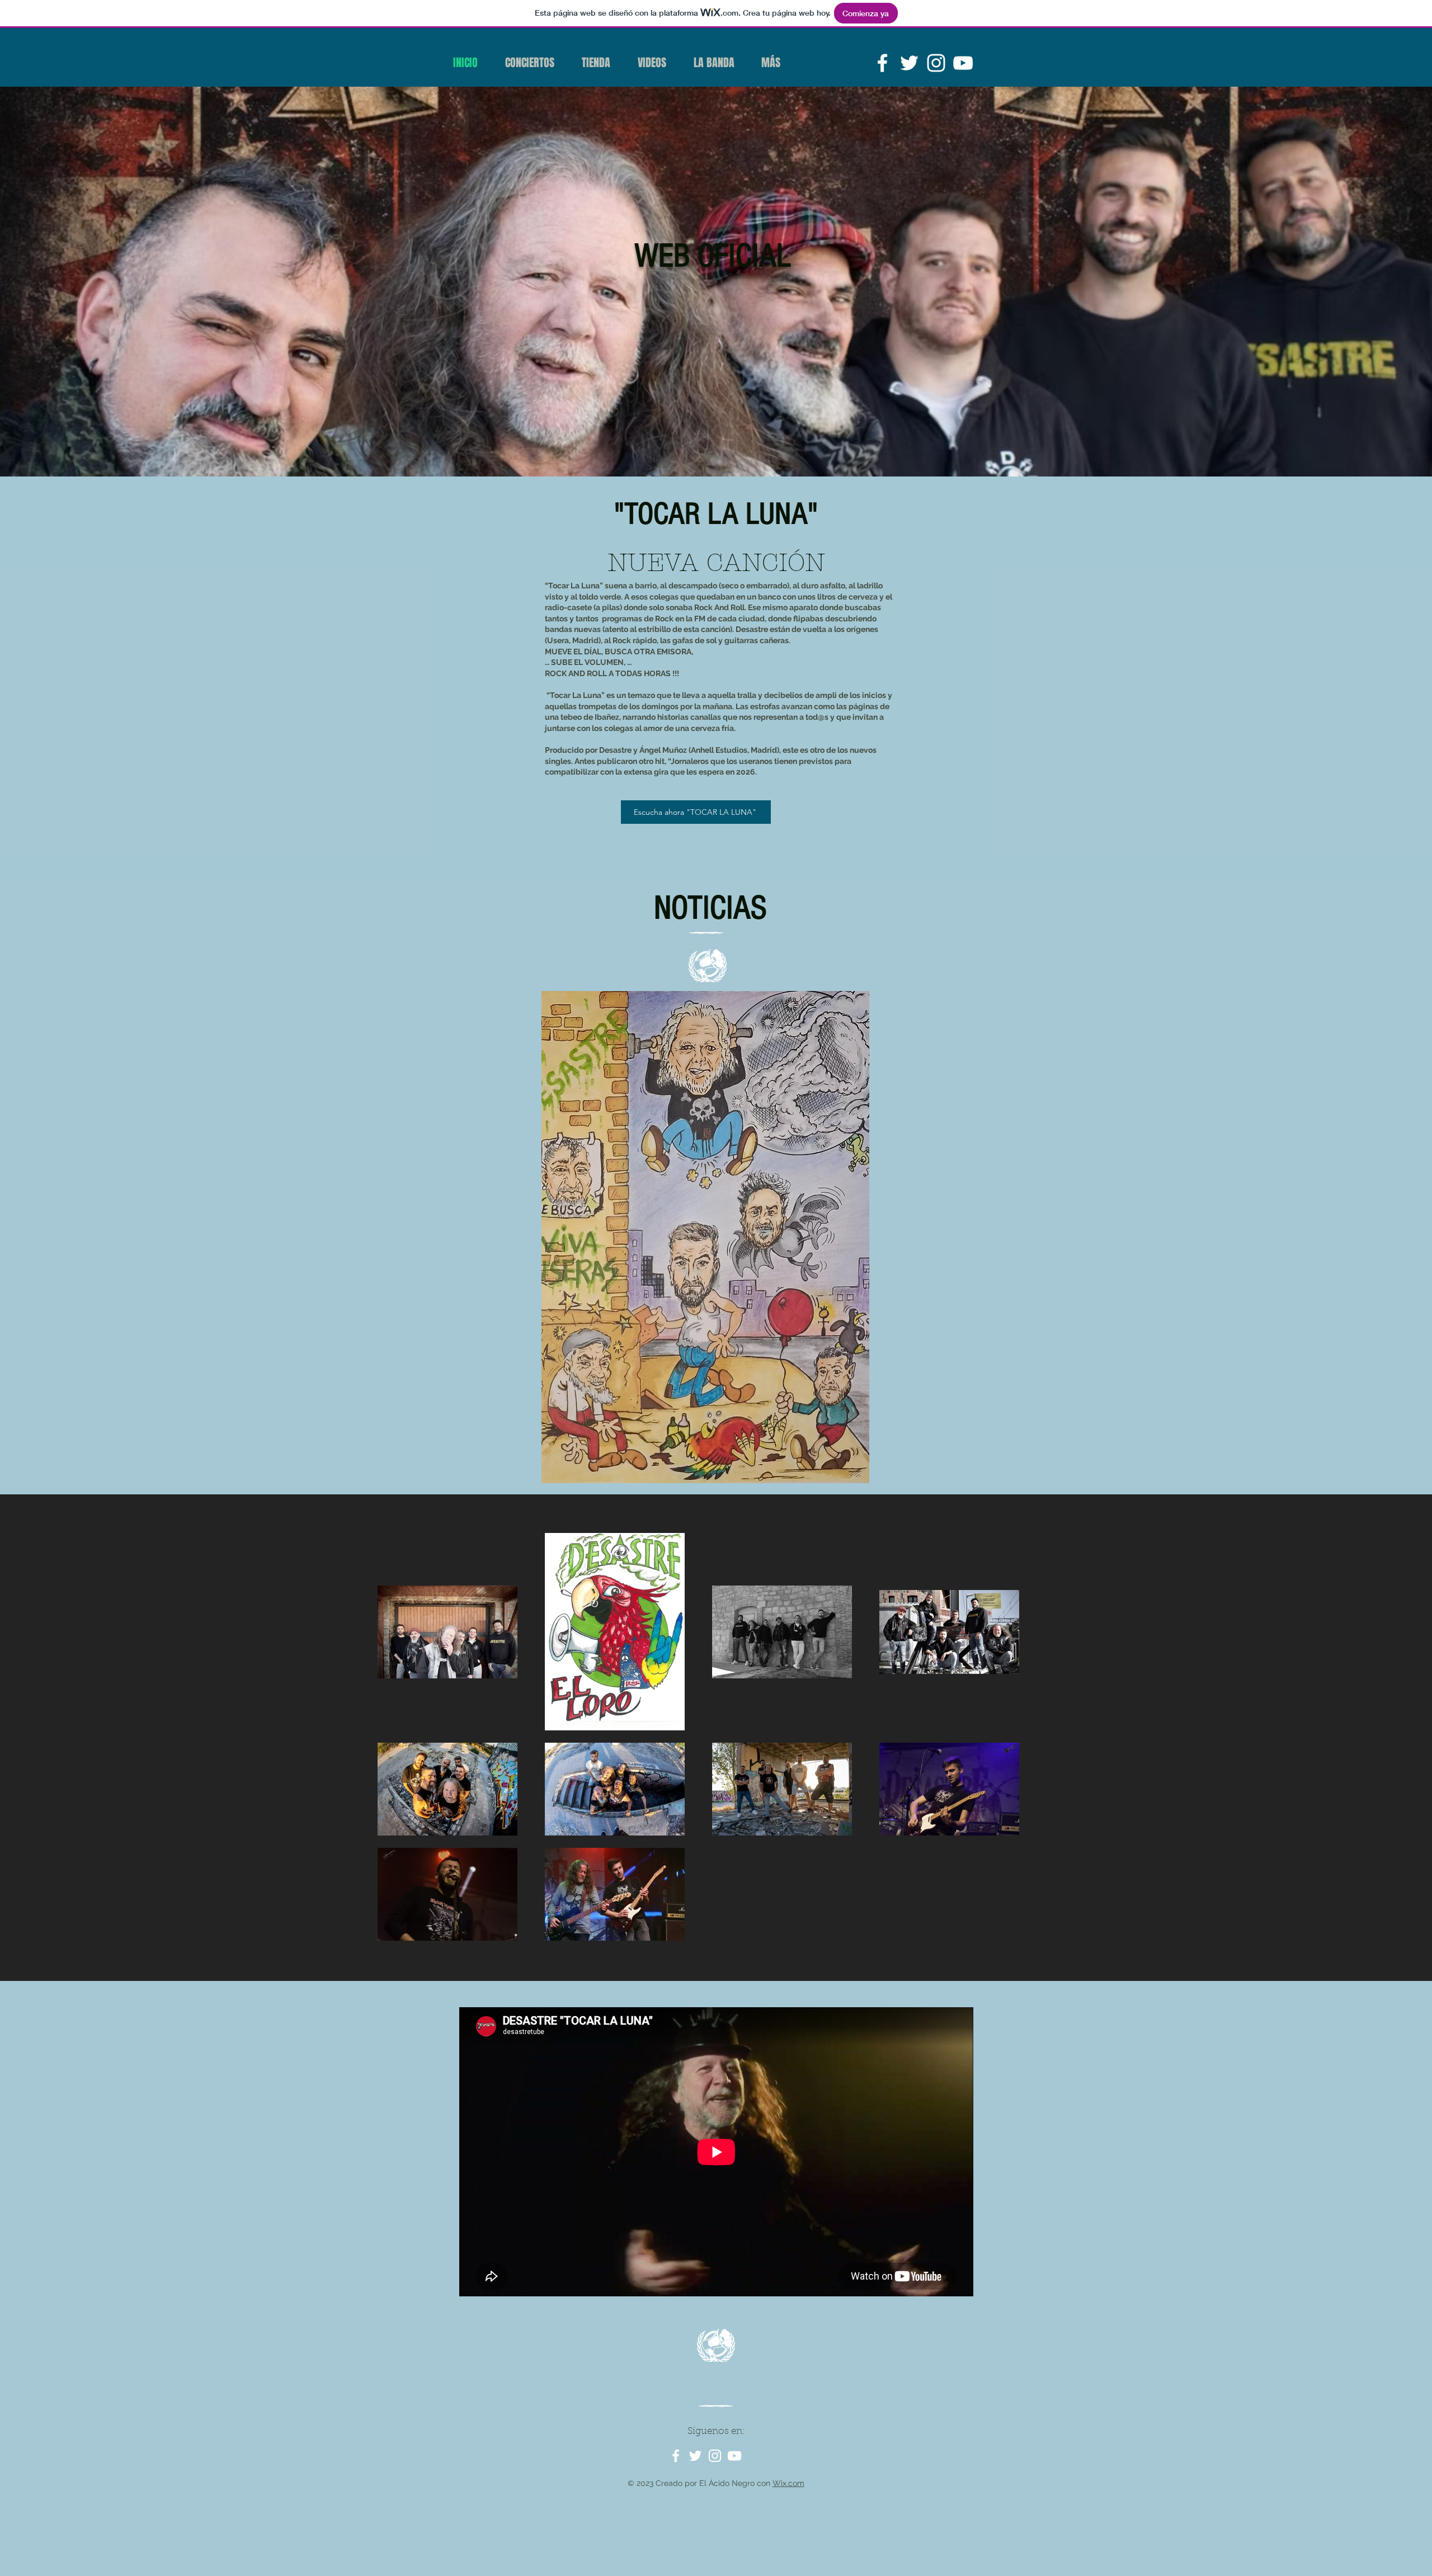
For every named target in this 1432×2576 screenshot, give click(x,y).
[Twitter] (909, 63)
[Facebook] (882, 63)
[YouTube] (963, 63)
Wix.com (788, 2483)
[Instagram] (936, 63)
